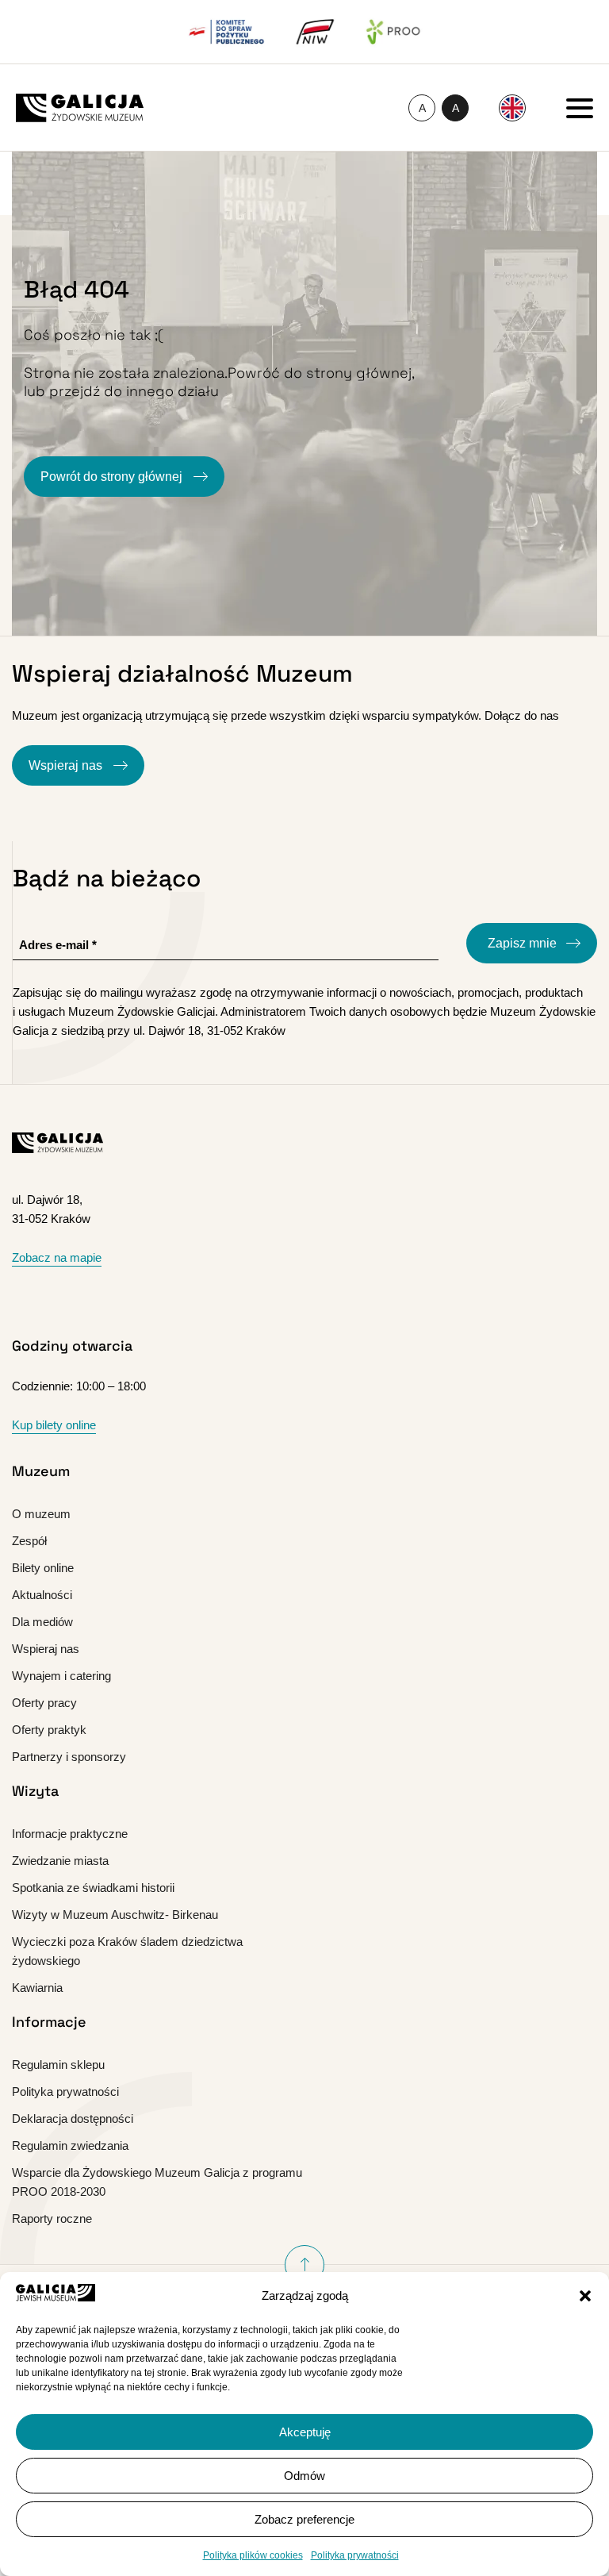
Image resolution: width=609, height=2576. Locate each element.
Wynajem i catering (61, 1676)
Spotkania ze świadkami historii (93, 1888)
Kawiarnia (37, 1988)
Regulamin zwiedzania (70, 2145)
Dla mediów (42, 1622)
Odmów (304, 2476)
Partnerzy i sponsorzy (69, 1757)
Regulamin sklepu (58, 2065)
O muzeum (41, 1514)
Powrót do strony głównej (113, 477)
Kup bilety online (54, 1425)
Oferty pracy (44, 1703)
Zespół (29, 1541)
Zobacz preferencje (304, 2519)
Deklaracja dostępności (73, 2118)
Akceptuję (305, 2432)
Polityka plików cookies (253, 2555)
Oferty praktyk (49, 1730)
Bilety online (43, 1568)
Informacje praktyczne (70, 1834)
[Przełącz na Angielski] (512, 108)
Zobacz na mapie (57, 1257)
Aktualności (42, 1595)
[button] (585, 2296)
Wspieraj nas (67, 765)
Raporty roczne (52, 2218)
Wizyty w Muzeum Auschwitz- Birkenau (115, 1915)
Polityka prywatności (355, 2555)
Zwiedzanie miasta (60, 1861)
